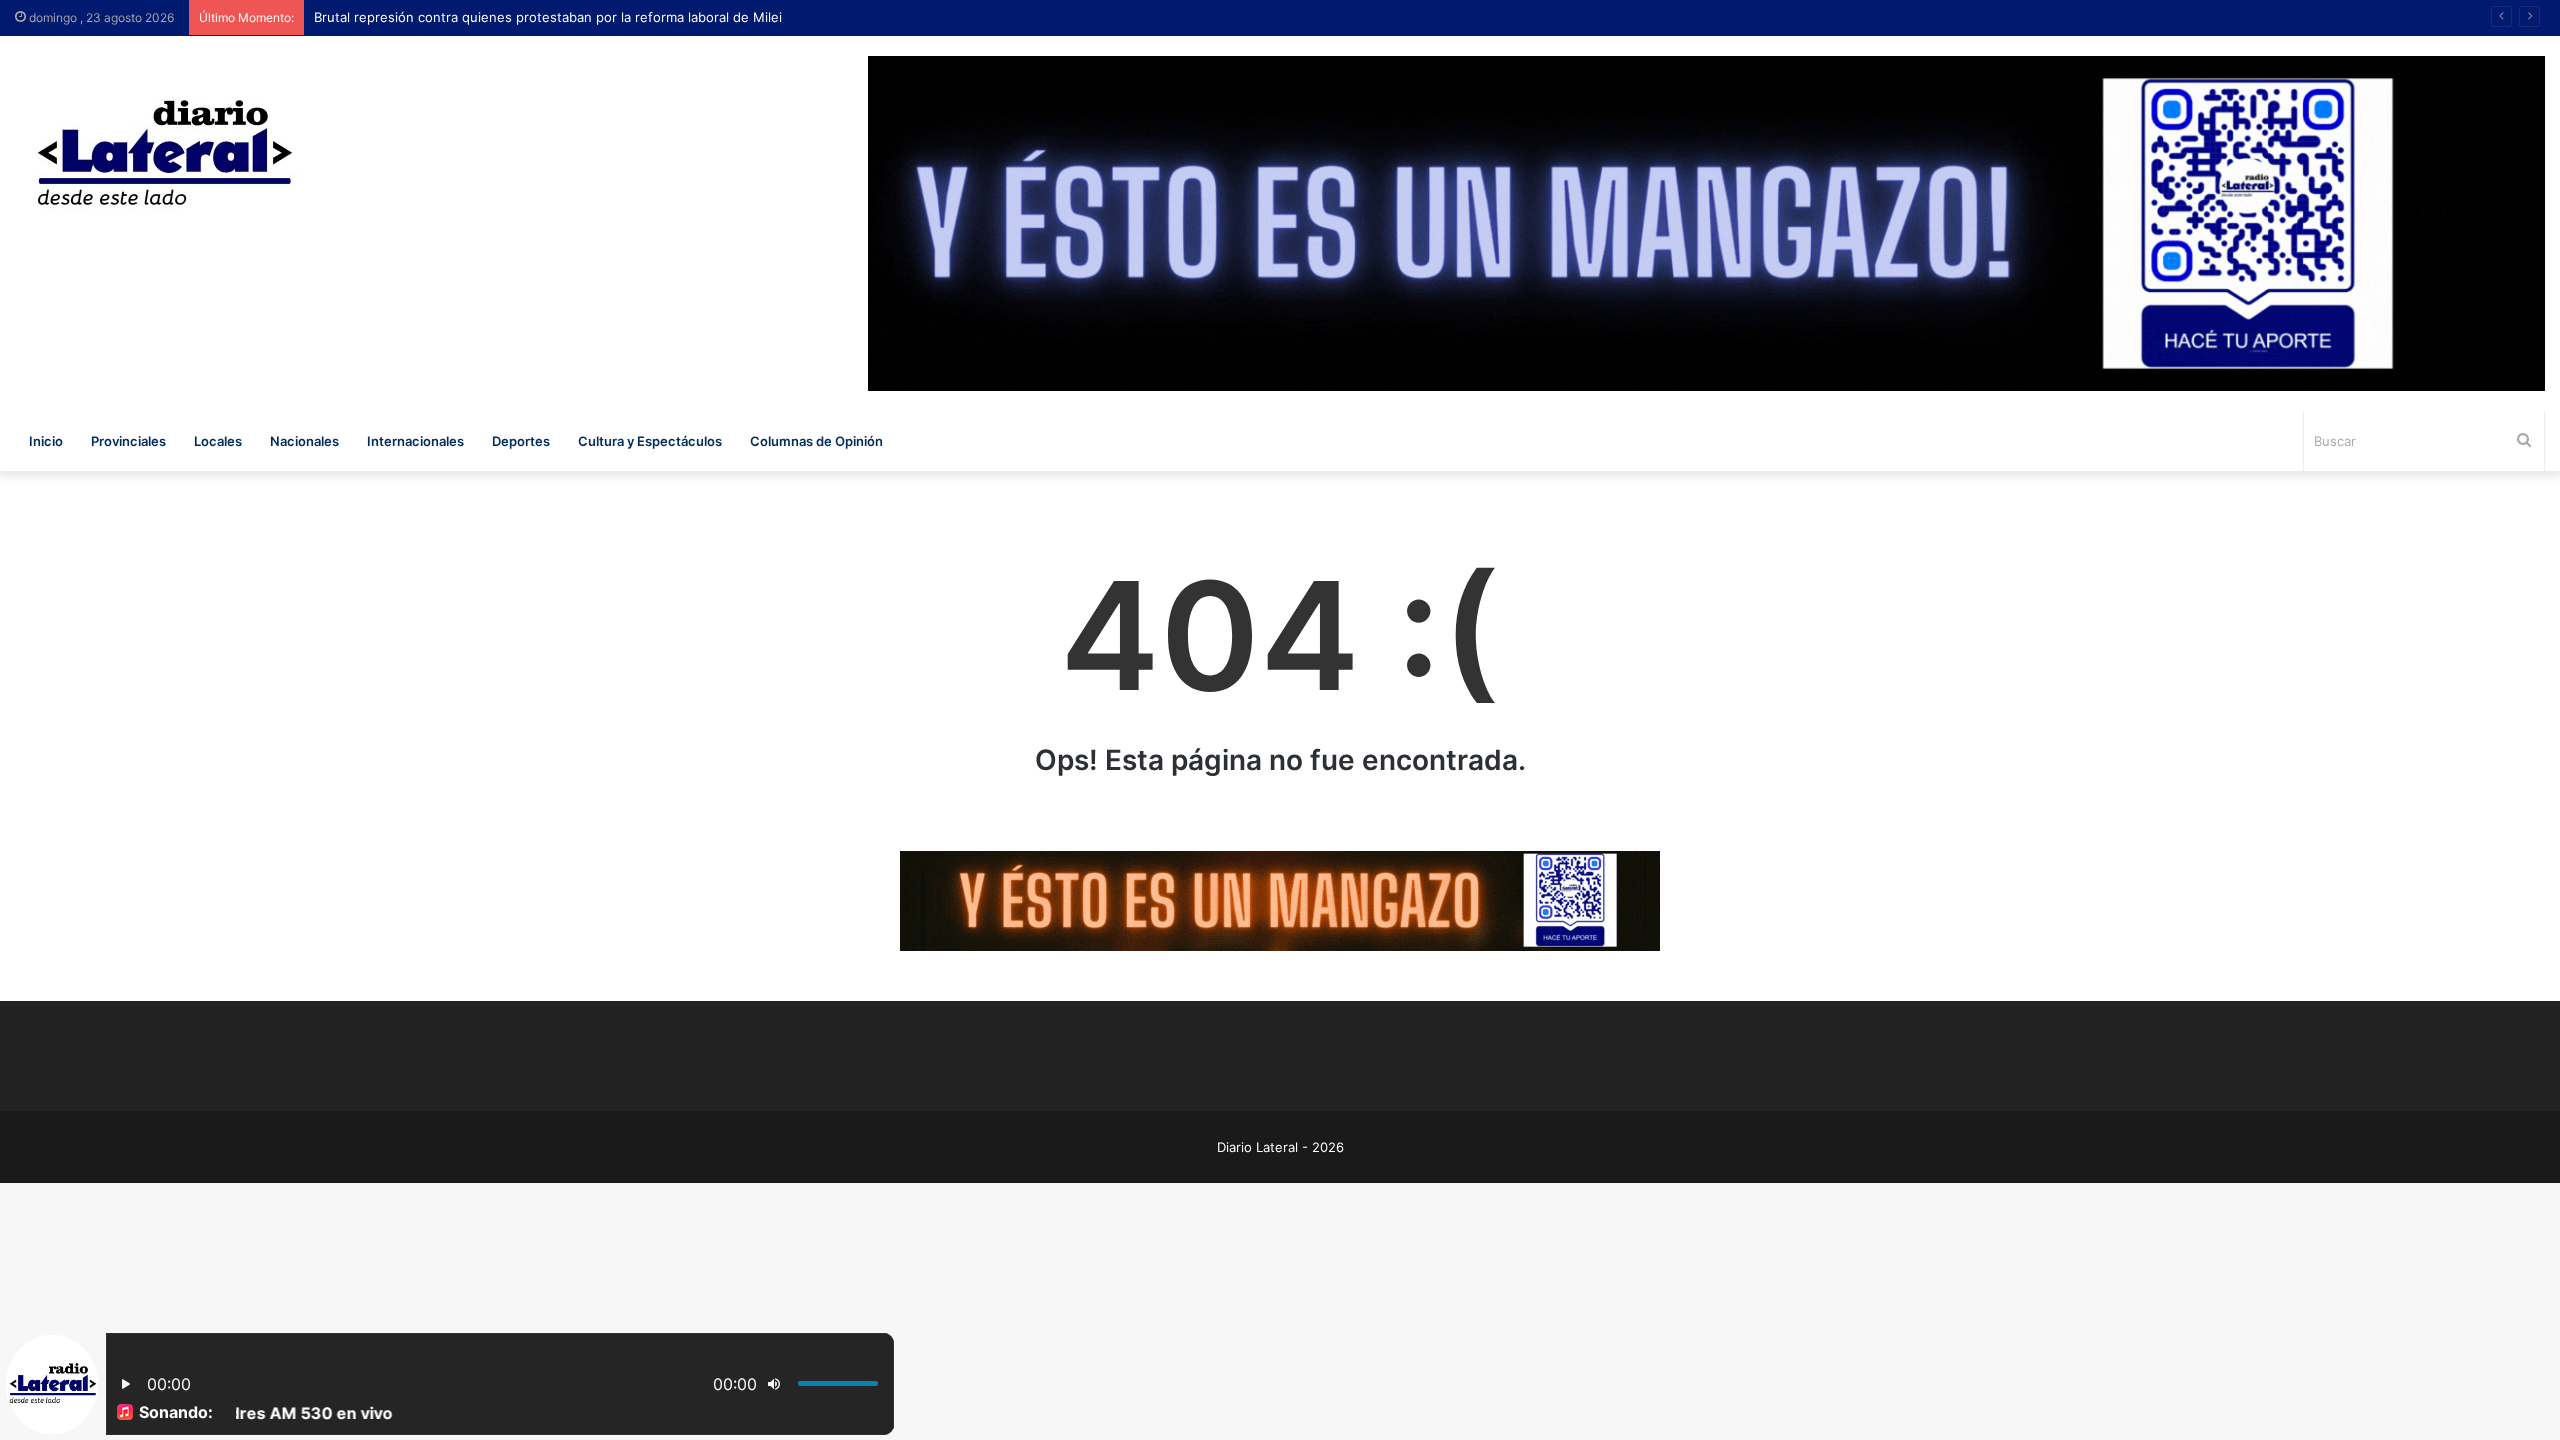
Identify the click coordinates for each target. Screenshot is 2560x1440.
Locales (218, 441)
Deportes (521, 441)
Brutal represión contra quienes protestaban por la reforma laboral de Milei (548, 17)
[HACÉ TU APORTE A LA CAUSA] (1280, 899)
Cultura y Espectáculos (650, 441)
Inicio (46, 441)
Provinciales (128, 441)
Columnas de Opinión (816, 441)
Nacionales (304, 441)
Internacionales (415, 441)
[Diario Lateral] (165, 152)
